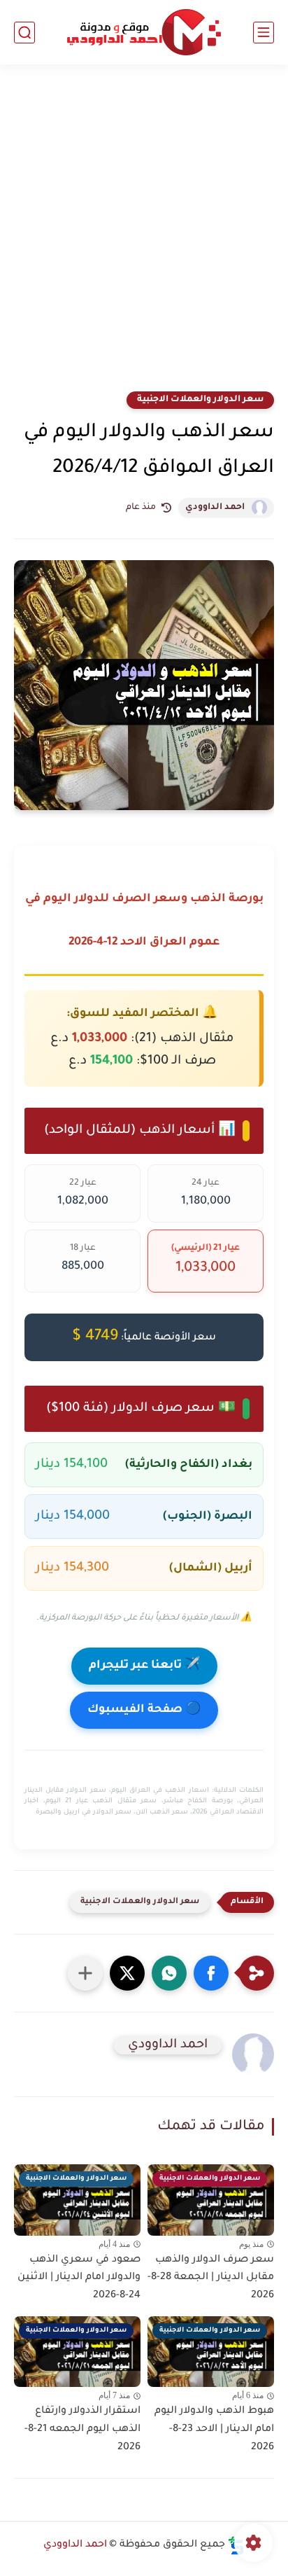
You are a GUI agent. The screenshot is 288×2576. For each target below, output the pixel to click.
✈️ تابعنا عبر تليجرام (144, 1666)
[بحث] (24, 33)
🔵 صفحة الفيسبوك (144, 1710)
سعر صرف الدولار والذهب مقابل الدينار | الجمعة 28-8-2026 (211, 2278)
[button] (211, 1973)
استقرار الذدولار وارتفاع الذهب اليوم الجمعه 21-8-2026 (82, 2429)
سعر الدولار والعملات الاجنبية (200, 400)
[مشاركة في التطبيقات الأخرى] (85, 1973)
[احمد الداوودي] (144, 33)
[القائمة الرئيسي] (264, 33)
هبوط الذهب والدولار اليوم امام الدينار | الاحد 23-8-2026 (214, 2429)
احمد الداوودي (215, 508)
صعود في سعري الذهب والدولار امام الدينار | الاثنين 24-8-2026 (79, 2278)
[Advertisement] (144, 237)
